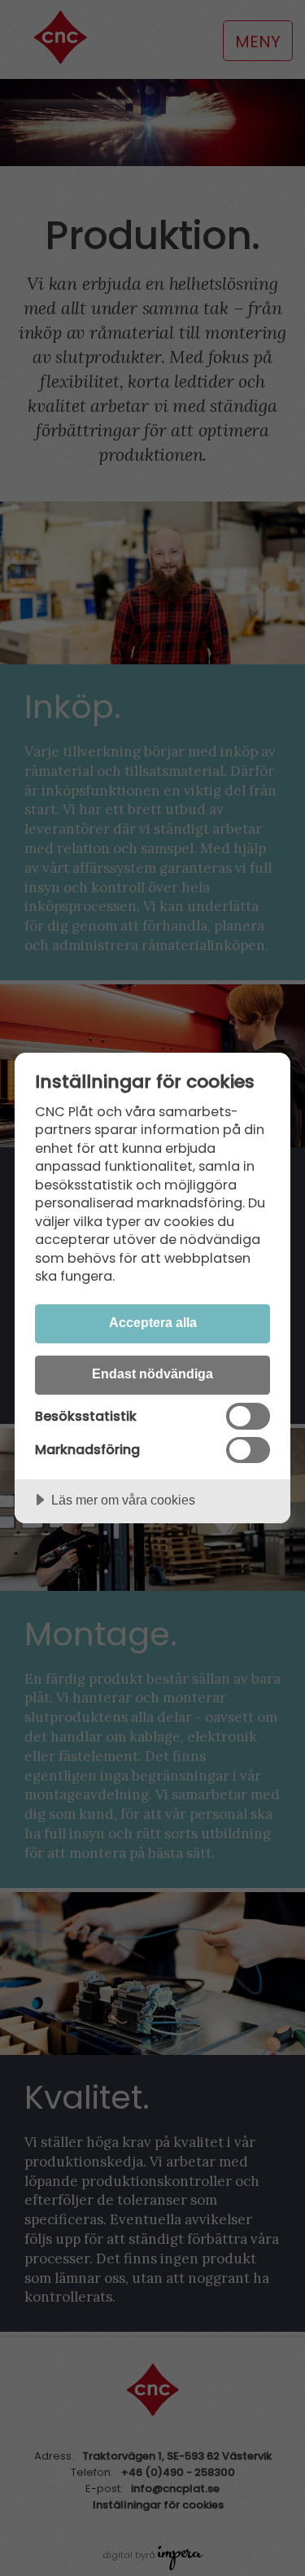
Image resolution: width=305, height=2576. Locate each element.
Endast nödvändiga (152, 1373)
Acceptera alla (153, 1322)
